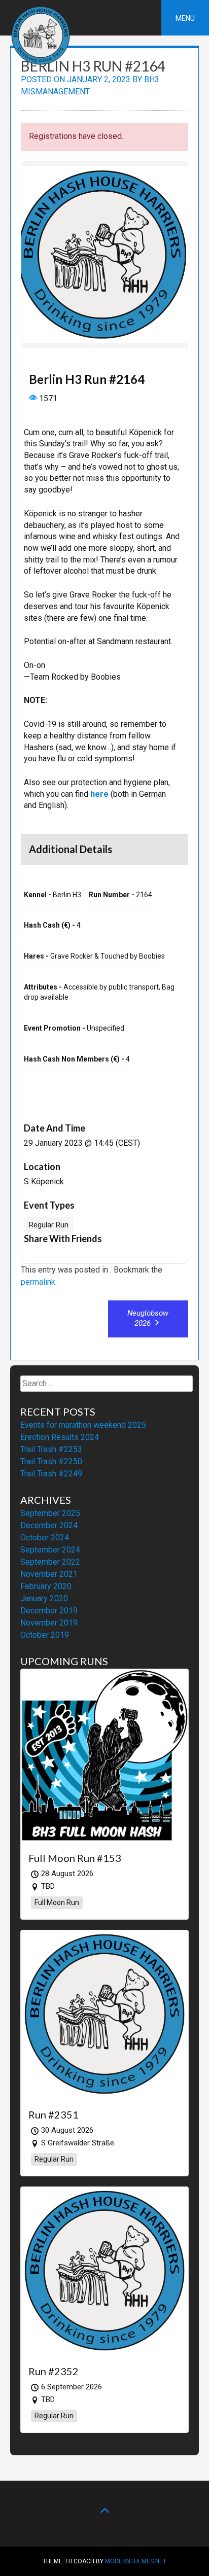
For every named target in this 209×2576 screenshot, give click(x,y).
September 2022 (50, 1562)
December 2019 (49, 1611)
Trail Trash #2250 (51, 1461)
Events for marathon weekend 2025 (83, 1425)
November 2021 (49, 1574)
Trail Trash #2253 (51, 1449)
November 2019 (49, 1623)
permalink (38, 1282)
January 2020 (44, 1598)
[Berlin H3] (41, 63)
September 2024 (50, 1550)
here (99, 794)
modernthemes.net (136, 2561)
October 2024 (45, 1538)
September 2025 (50, 1513)
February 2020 (46, 1586)
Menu (185, 18)
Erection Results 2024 (60, 1437)
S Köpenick (44, 1181)
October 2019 (45, 1635)
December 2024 (49, 1525)
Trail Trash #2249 (51, 1474)
